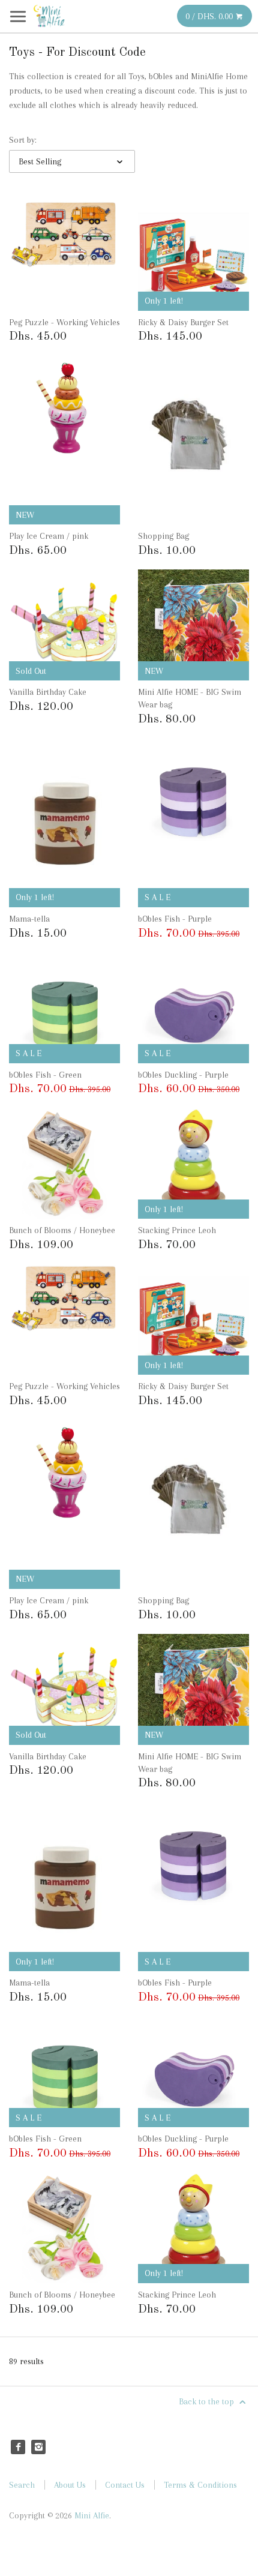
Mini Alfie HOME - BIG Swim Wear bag (190, 698)
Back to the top (208, 2401)
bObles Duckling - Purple (183, 1075)
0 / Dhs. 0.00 (210, 16)
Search (22, 2485)
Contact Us (125, 2485)
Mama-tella (29, 919)
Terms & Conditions (200, 2485)
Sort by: (23, 140)
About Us (70, 2485)
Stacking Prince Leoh (177, 1230)
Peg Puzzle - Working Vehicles (64, 322)
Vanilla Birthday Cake (48, 692)
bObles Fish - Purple (175, 919)
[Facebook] (18, 2447)
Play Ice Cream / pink (49, 536)
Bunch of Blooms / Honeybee (62, 1230)
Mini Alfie (92, 2515)
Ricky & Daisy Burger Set (183, 322)
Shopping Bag (163, 536)
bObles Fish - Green (45, 1075)
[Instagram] (38, 2447)
